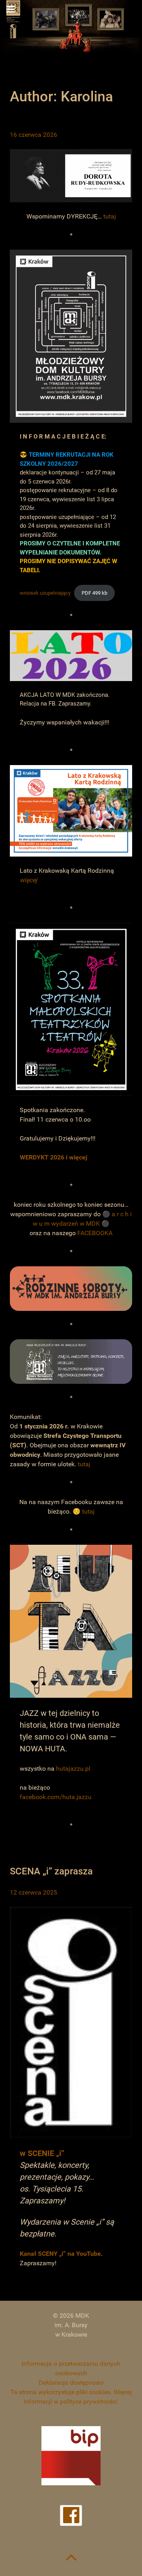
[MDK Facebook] (71, 2515)
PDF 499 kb (94, 593)
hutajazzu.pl (73, 1769)
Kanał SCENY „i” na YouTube (60, 2254)
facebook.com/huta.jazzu (56, 1797)
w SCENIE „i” (42, 2153)
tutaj (110, 216)
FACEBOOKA (95, 1233)
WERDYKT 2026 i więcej (53, 1157)
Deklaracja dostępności (71, 2383)
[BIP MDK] (71, 2456)
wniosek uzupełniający (45, 593)
